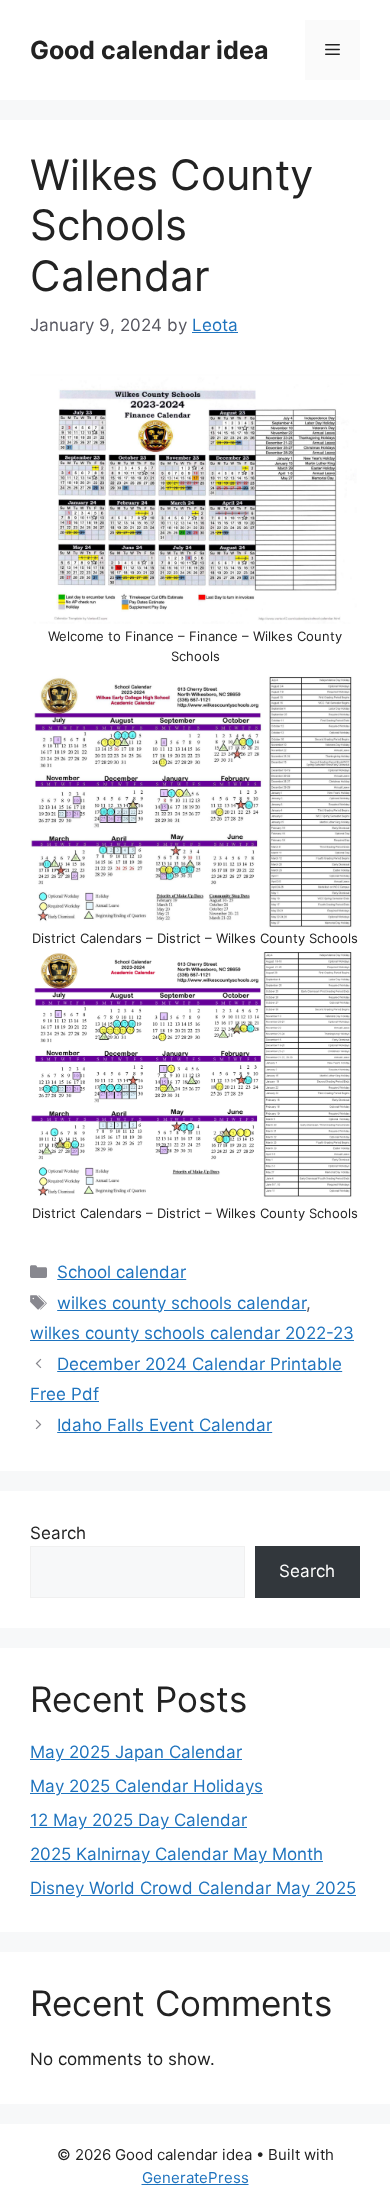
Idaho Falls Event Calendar (164, 1425)
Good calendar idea (149, 50)
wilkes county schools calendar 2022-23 (192, 1333)
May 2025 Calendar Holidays (146, 1786)
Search (58, 1533)
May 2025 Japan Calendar (136, 1752)
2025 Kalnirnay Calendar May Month (176, 1854)
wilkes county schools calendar (181, 1303)
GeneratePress (195, 2177)
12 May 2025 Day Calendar (138, 1820)
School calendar (121, 1272)
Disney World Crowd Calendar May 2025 (193, 1888)
